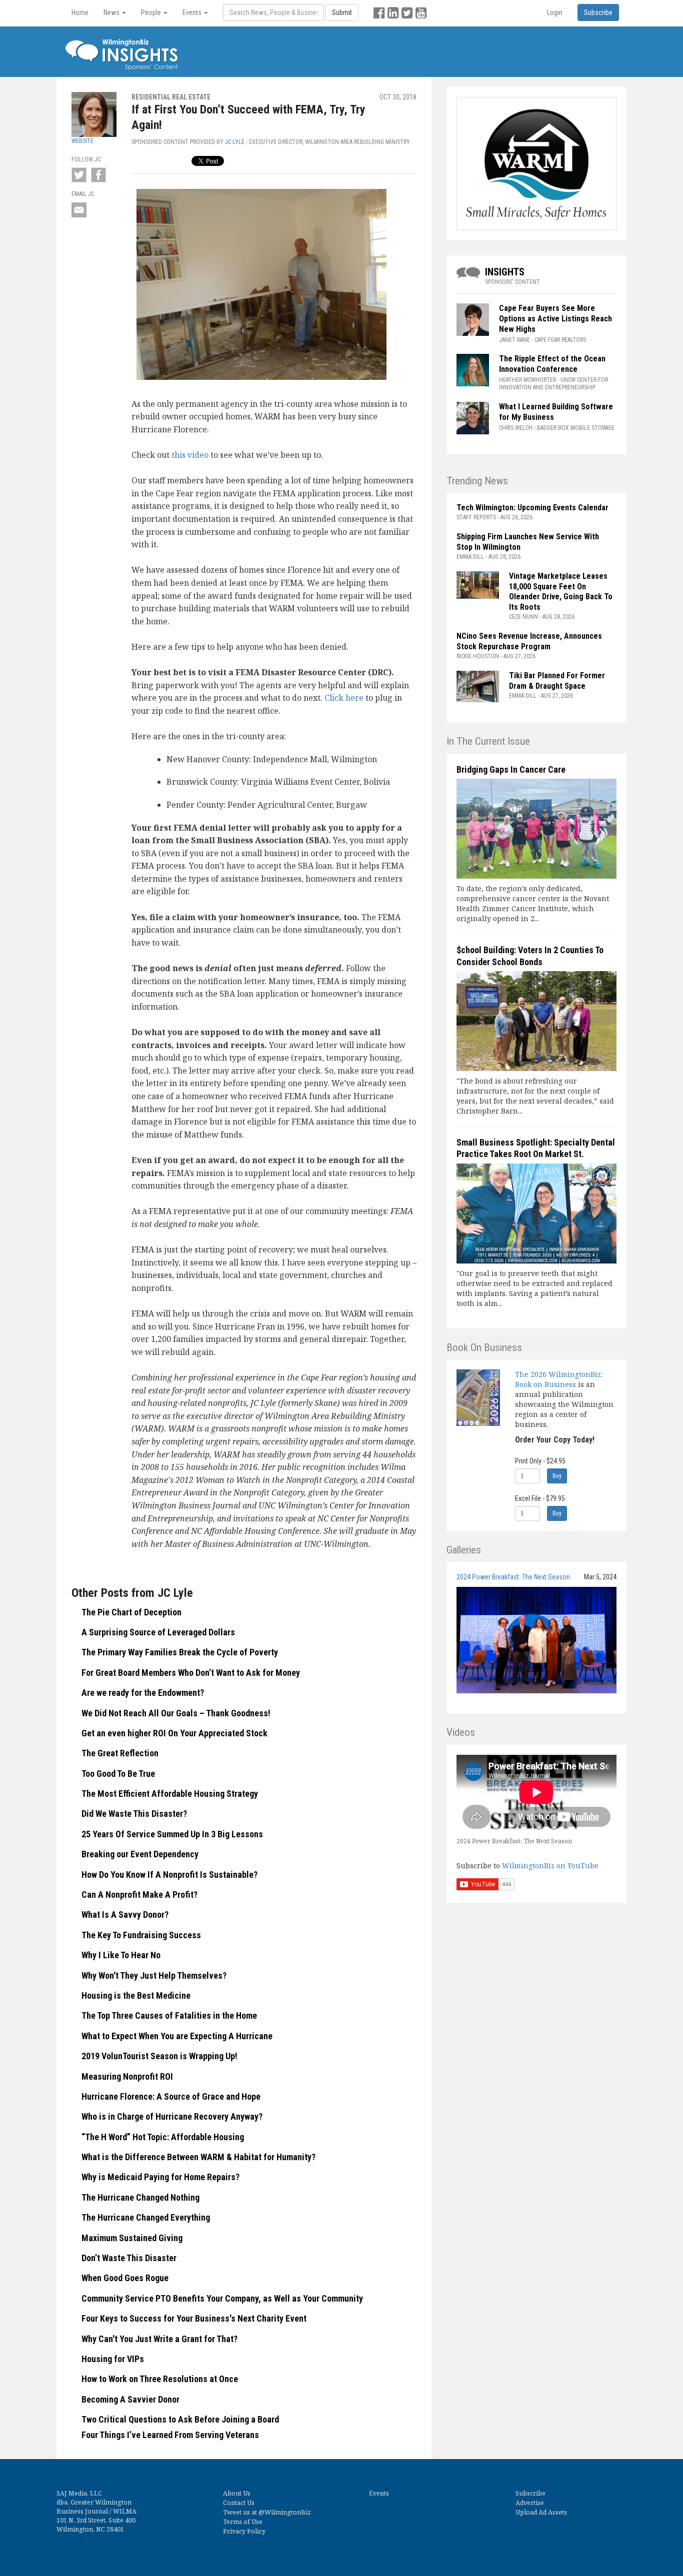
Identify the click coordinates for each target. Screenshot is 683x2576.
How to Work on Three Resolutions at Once (160, 2379)
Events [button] (193, 12)
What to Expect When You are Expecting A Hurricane (177, 2036)
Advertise (530, 2503)
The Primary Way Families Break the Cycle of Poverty (180, 1652)
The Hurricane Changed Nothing (140, 2197)
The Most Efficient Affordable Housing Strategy (170, 1794)
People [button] (152, 12)
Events (379, 2493)
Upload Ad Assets (541, 2512)
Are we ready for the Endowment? (143, 1693)
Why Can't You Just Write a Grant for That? (159, 2339)
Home (80, 12)
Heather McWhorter (527, 380)
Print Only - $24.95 (540, 1461)
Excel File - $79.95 (540, 1498)
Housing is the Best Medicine (136, 1995)
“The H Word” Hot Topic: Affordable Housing (163, 2137)
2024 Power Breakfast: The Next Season (513, 1577)
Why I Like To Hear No (121, 1955)
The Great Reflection (120, 1753)
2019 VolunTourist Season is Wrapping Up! (159, 2056)
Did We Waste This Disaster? (134, 1814)
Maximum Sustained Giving (132, 2238)
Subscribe (530, 2493)
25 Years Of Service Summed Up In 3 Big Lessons (172, 1834)
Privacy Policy (244, 2531)
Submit (342, 12)
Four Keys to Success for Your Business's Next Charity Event (194, 2318)
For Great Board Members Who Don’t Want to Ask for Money (191, 1673)
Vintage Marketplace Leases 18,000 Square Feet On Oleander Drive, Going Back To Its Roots (561, 592)
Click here (344, 698)
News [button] (112, 12)
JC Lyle (235, 142)
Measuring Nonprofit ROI (127, 2076)
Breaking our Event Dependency (140, 1854)
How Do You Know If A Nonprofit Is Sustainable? (169, 1875)
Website (82, 141)
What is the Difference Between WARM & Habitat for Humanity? (198, 2157)
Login (555, 12)
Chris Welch (516, 428)
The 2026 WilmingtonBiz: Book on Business (559, 1379)
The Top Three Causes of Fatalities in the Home (169, 2015)
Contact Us (239, 2503)
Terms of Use (243, 2522)
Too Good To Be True (118, 1774)
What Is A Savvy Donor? (125, 1915)
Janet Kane (514, 340)
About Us (237, 2493)
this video (190, 455)
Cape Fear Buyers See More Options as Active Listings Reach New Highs (555, 319)
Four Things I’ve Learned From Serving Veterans (170, 2435)
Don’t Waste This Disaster (129, 2258)
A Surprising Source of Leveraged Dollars (158, 1632)
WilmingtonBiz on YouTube (550, 1866)
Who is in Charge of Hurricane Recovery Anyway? (172, 2116)
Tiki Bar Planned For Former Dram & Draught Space (557, 681)
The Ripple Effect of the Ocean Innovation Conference (552, 364)
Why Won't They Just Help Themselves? (154, 1975)
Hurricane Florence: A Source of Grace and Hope (171, 2096)
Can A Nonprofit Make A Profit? (139, 1895)
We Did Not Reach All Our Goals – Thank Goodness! (176, 1713)
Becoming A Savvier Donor (130, 2399)
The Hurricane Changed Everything (146, 2217)
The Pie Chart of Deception (131, 1612)
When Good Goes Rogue (125, 2278)
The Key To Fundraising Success (141, 1935)
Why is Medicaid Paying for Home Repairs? (160, 2177)
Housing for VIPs (113, 2359)
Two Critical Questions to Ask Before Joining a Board (180, 2419)
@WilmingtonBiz (285, 2512)
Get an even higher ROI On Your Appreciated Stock (174, 1733)
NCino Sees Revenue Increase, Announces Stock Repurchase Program (529, 641)
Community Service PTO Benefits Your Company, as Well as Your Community (222, 2298)
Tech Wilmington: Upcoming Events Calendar (532, 508)
